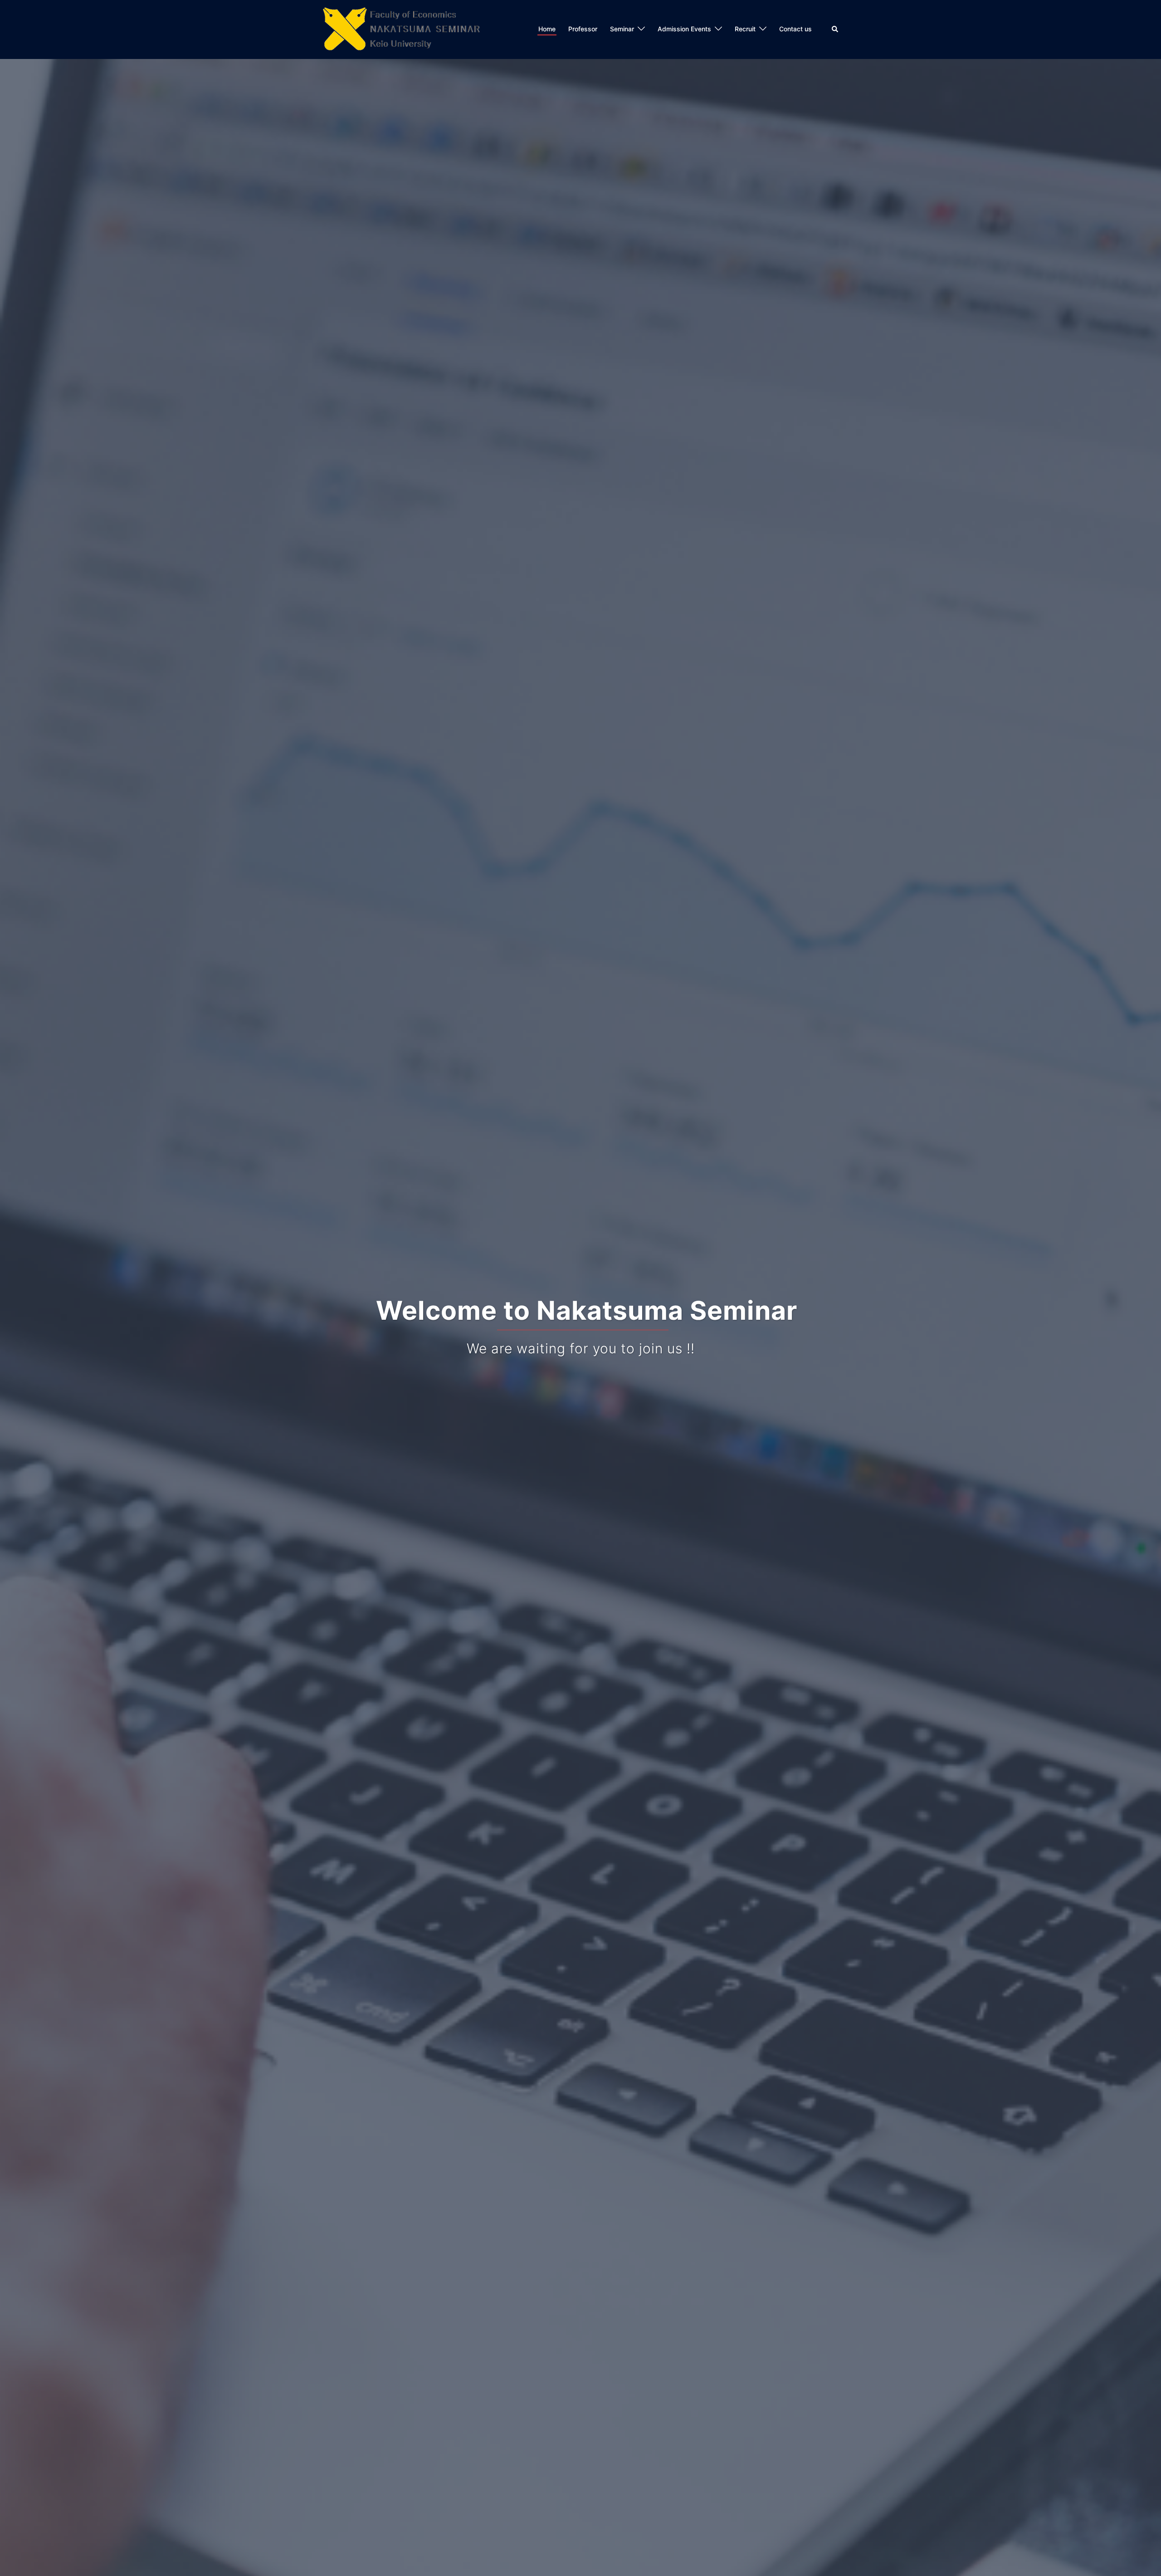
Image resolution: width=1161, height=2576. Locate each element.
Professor (583, 29)
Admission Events (684, 29)
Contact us (795, 29)
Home (547, 29)
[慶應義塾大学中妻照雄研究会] (401, 29)
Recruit (745, 29)
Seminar (622, 29)
